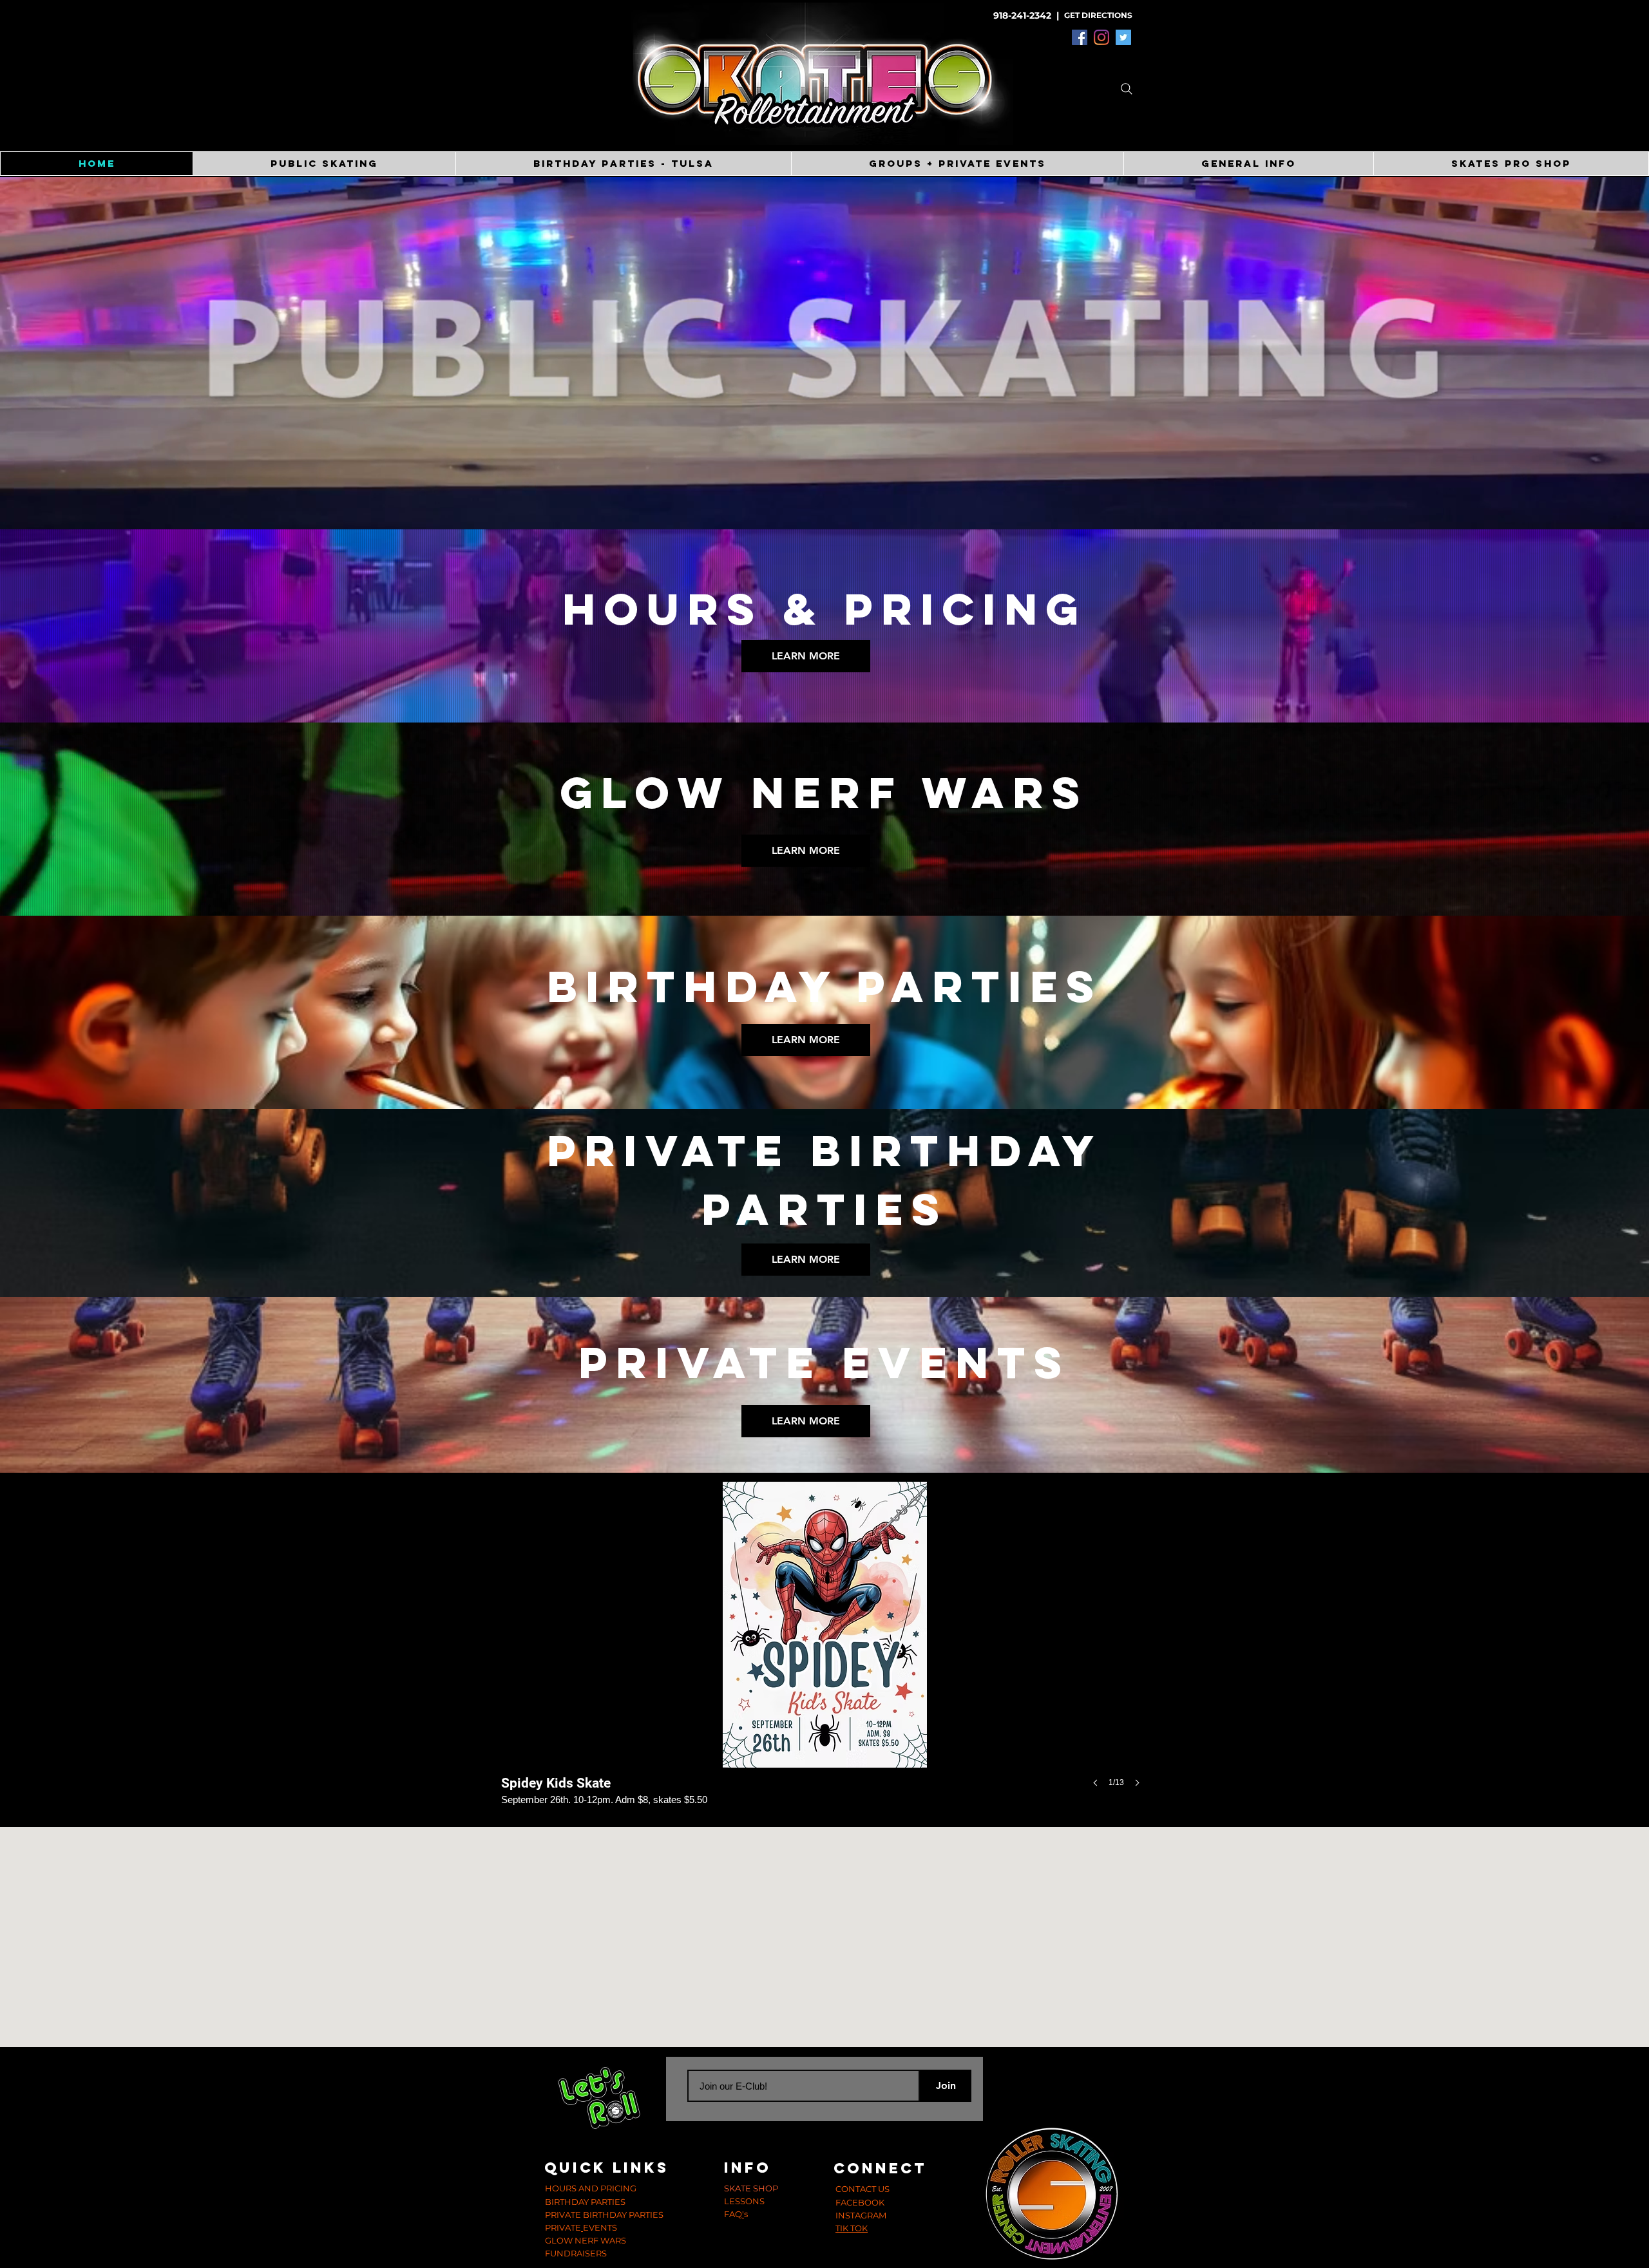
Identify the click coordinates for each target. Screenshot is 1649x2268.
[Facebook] (1080, 37)
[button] (623, 164)
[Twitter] (1123, 37)
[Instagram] (1101, 37)
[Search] (1127, 89)
